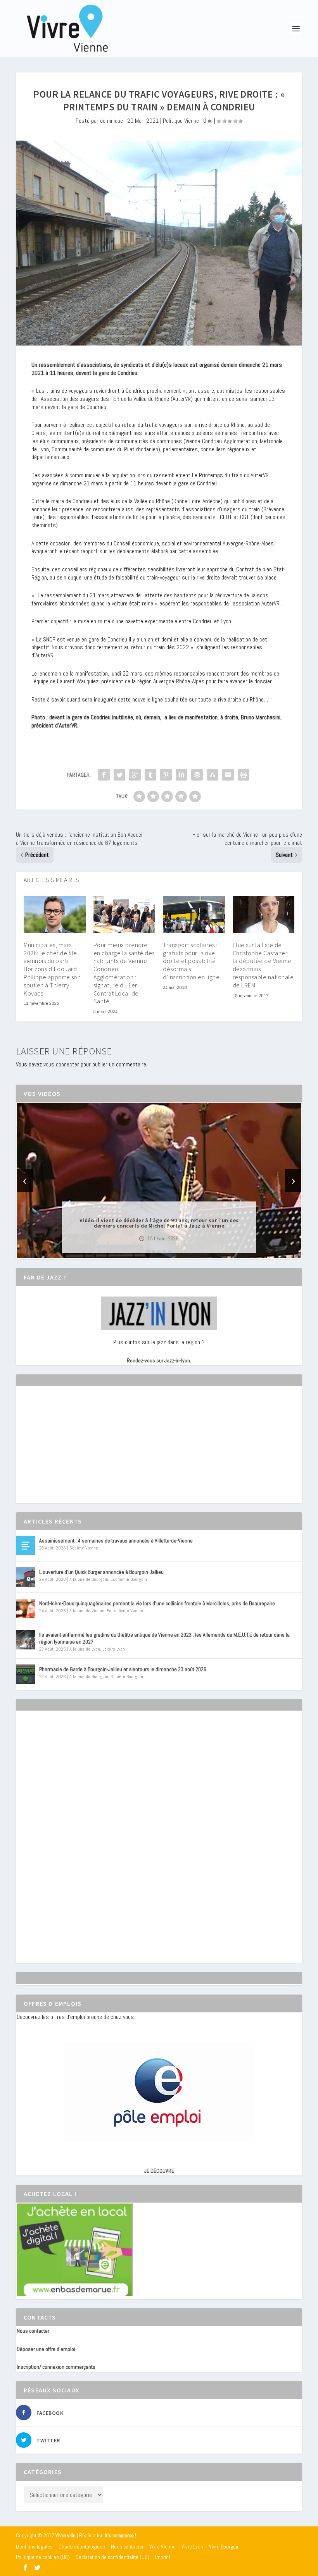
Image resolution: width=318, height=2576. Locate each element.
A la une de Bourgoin (89, 1579)
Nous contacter (33, 2331)
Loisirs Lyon (114, 1649)
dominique (111, 121)
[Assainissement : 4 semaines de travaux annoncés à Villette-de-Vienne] (26, 1546)
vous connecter (61, 1064)
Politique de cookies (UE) (43, 2557)
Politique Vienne (181, 121)
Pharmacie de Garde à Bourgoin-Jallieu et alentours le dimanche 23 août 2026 (123, 1669)
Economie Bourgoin (129, 1579)
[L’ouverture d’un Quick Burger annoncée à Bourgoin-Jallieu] (26, 1577)
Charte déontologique (82, 2547)
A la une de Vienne (87, 1611)
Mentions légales (34, 2547)
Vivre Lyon (192, 2547)
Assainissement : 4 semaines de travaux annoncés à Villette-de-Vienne (116, 1541)
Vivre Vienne (162, 2547)
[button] (148, 1252)
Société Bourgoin (127, 1677)
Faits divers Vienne (125, 1611)
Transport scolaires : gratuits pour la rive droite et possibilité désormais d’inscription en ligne (191, 961)
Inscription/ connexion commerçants (56, 2367)
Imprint (163, 2557)
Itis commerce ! (120, 2536)
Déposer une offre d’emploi (46, 2349)
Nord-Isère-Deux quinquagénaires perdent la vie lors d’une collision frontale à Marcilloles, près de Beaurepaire (157, 1603)
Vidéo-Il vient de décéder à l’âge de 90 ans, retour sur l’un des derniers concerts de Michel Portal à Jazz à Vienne (159, 1223)
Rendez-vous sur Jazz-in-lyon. (159, 1360)
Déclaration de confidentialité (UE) (112, 2557)
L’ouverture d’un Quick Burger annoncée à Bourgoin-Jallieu (101, 1572)
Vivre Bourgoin (224, 2547)
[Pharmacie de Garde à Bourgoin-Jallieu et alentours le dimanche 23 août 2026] (26, 1674)
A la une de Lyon (85, 1649)
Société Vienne (84, 1548)
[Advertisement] (75, 1451)
